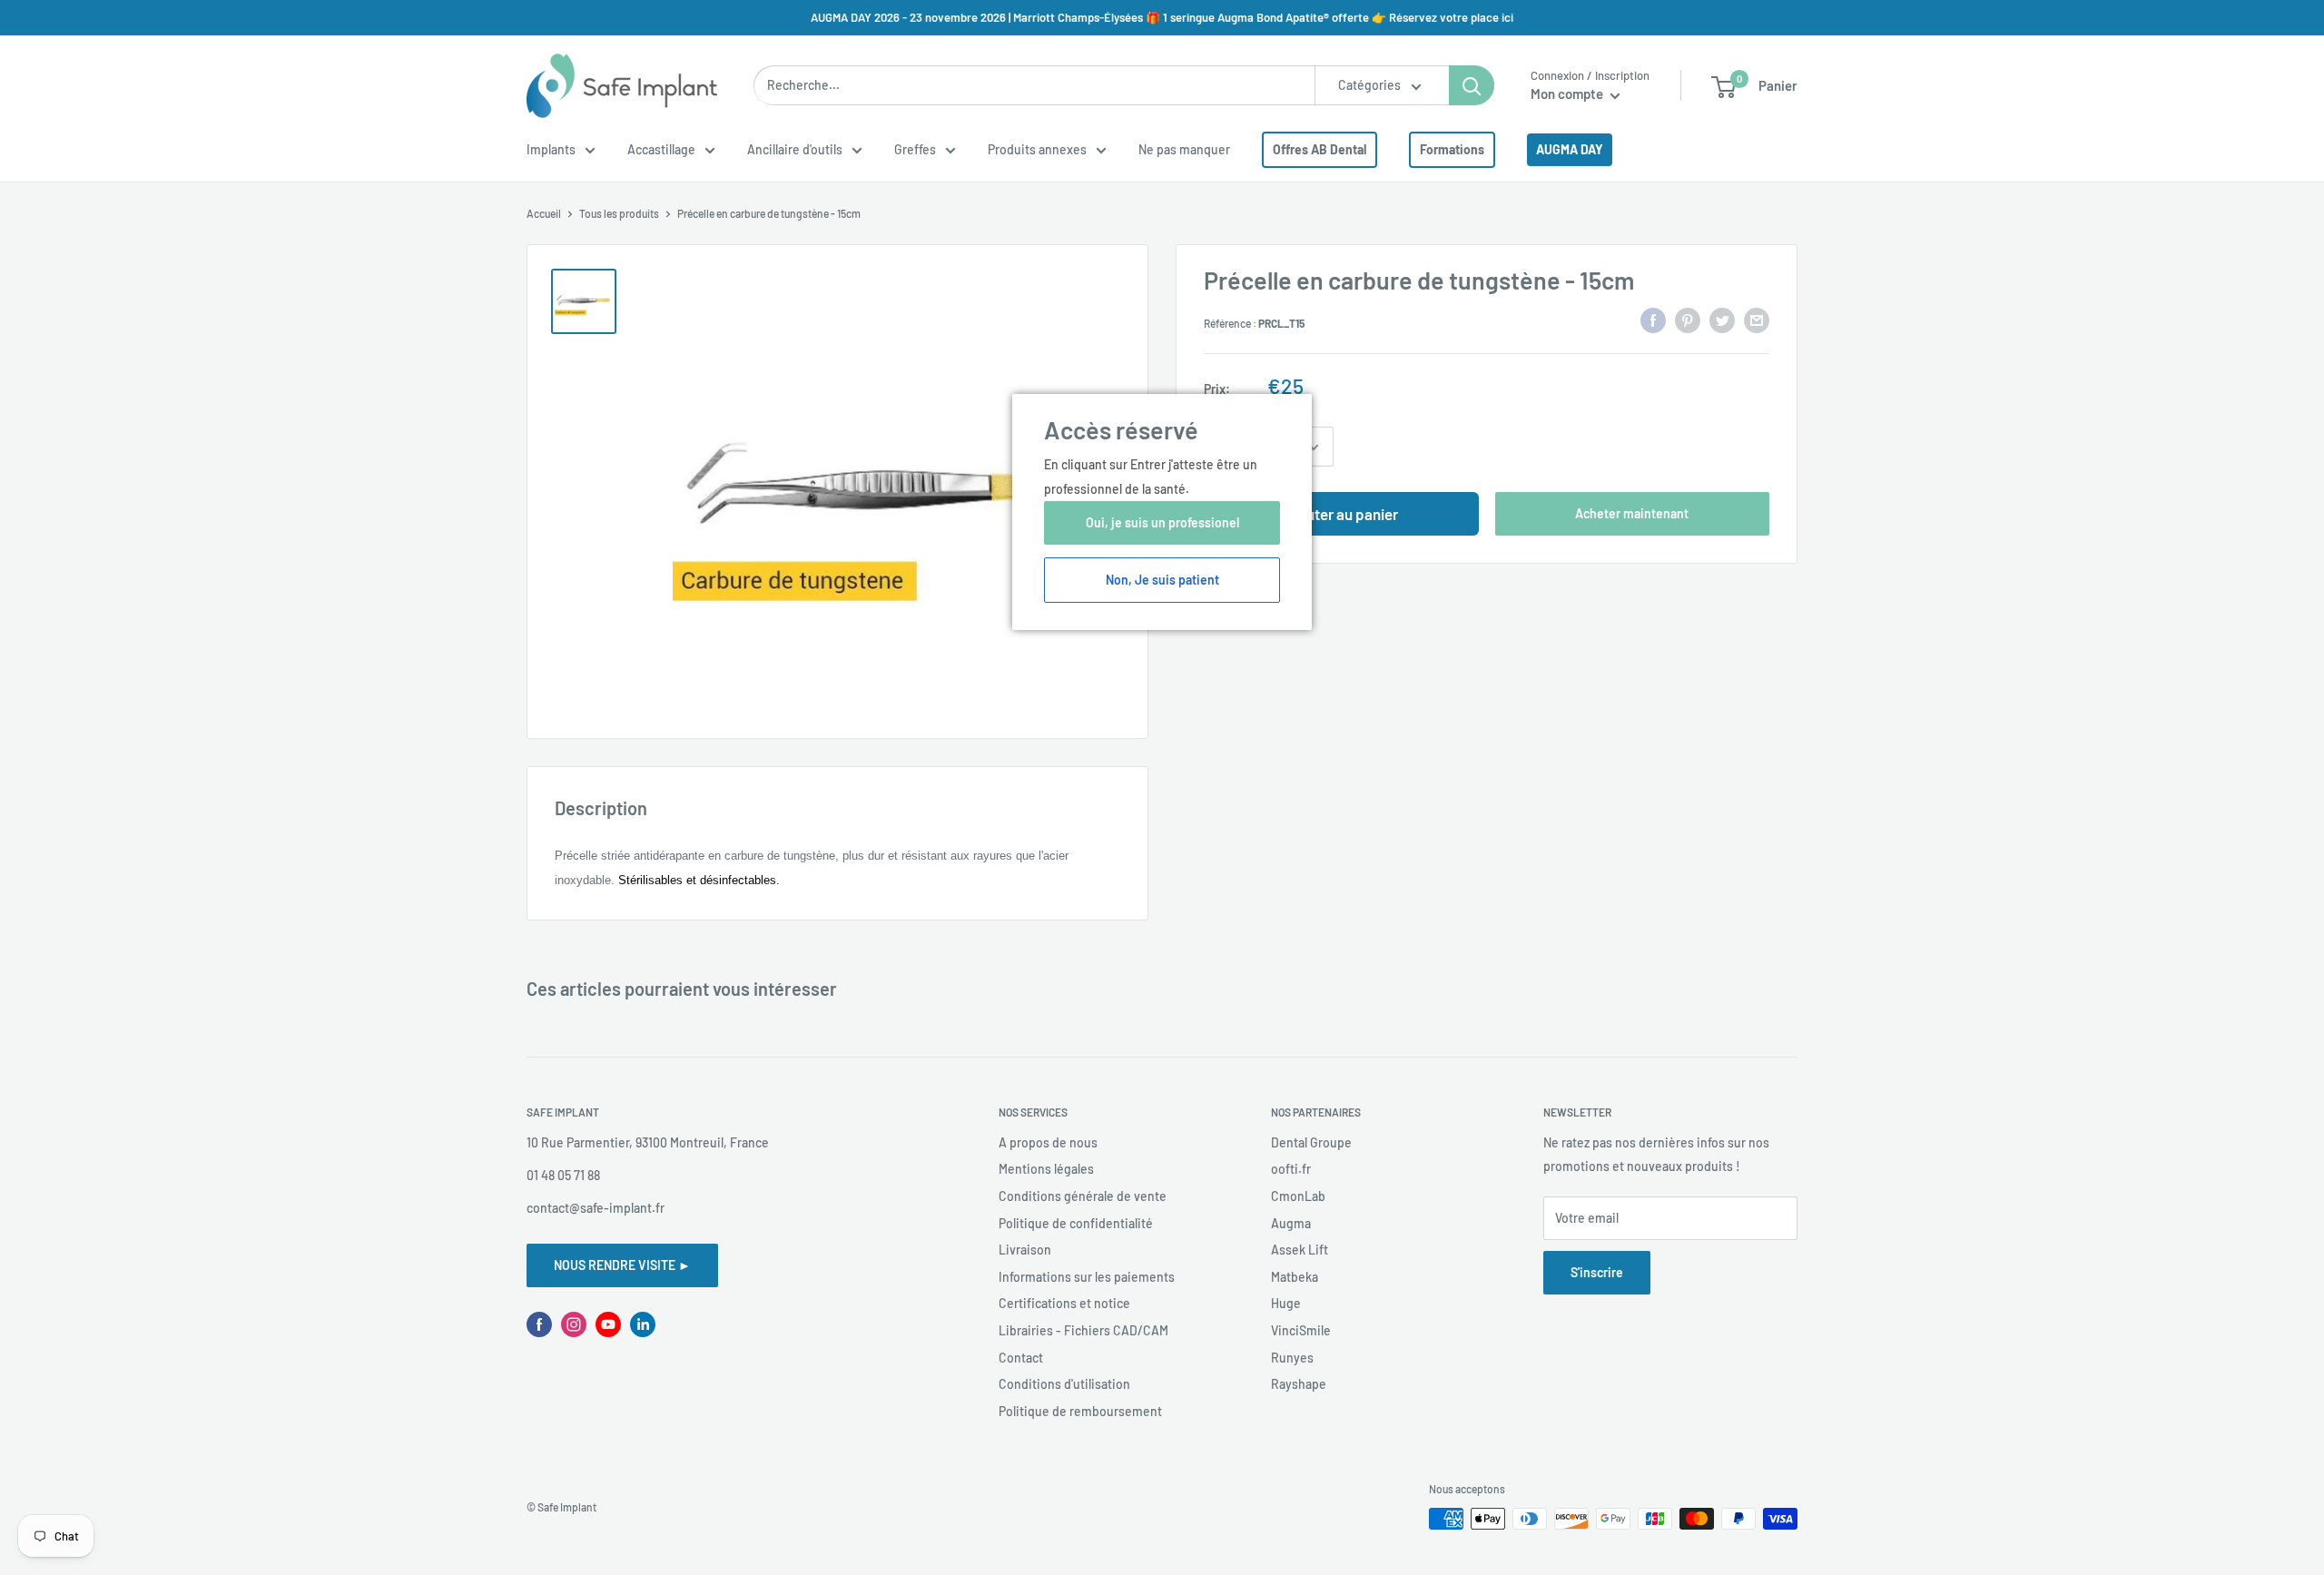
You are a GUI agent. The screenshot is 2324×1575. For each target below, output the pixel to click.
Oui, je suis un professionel (1162, 522)
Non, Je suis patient (1162, 580)
